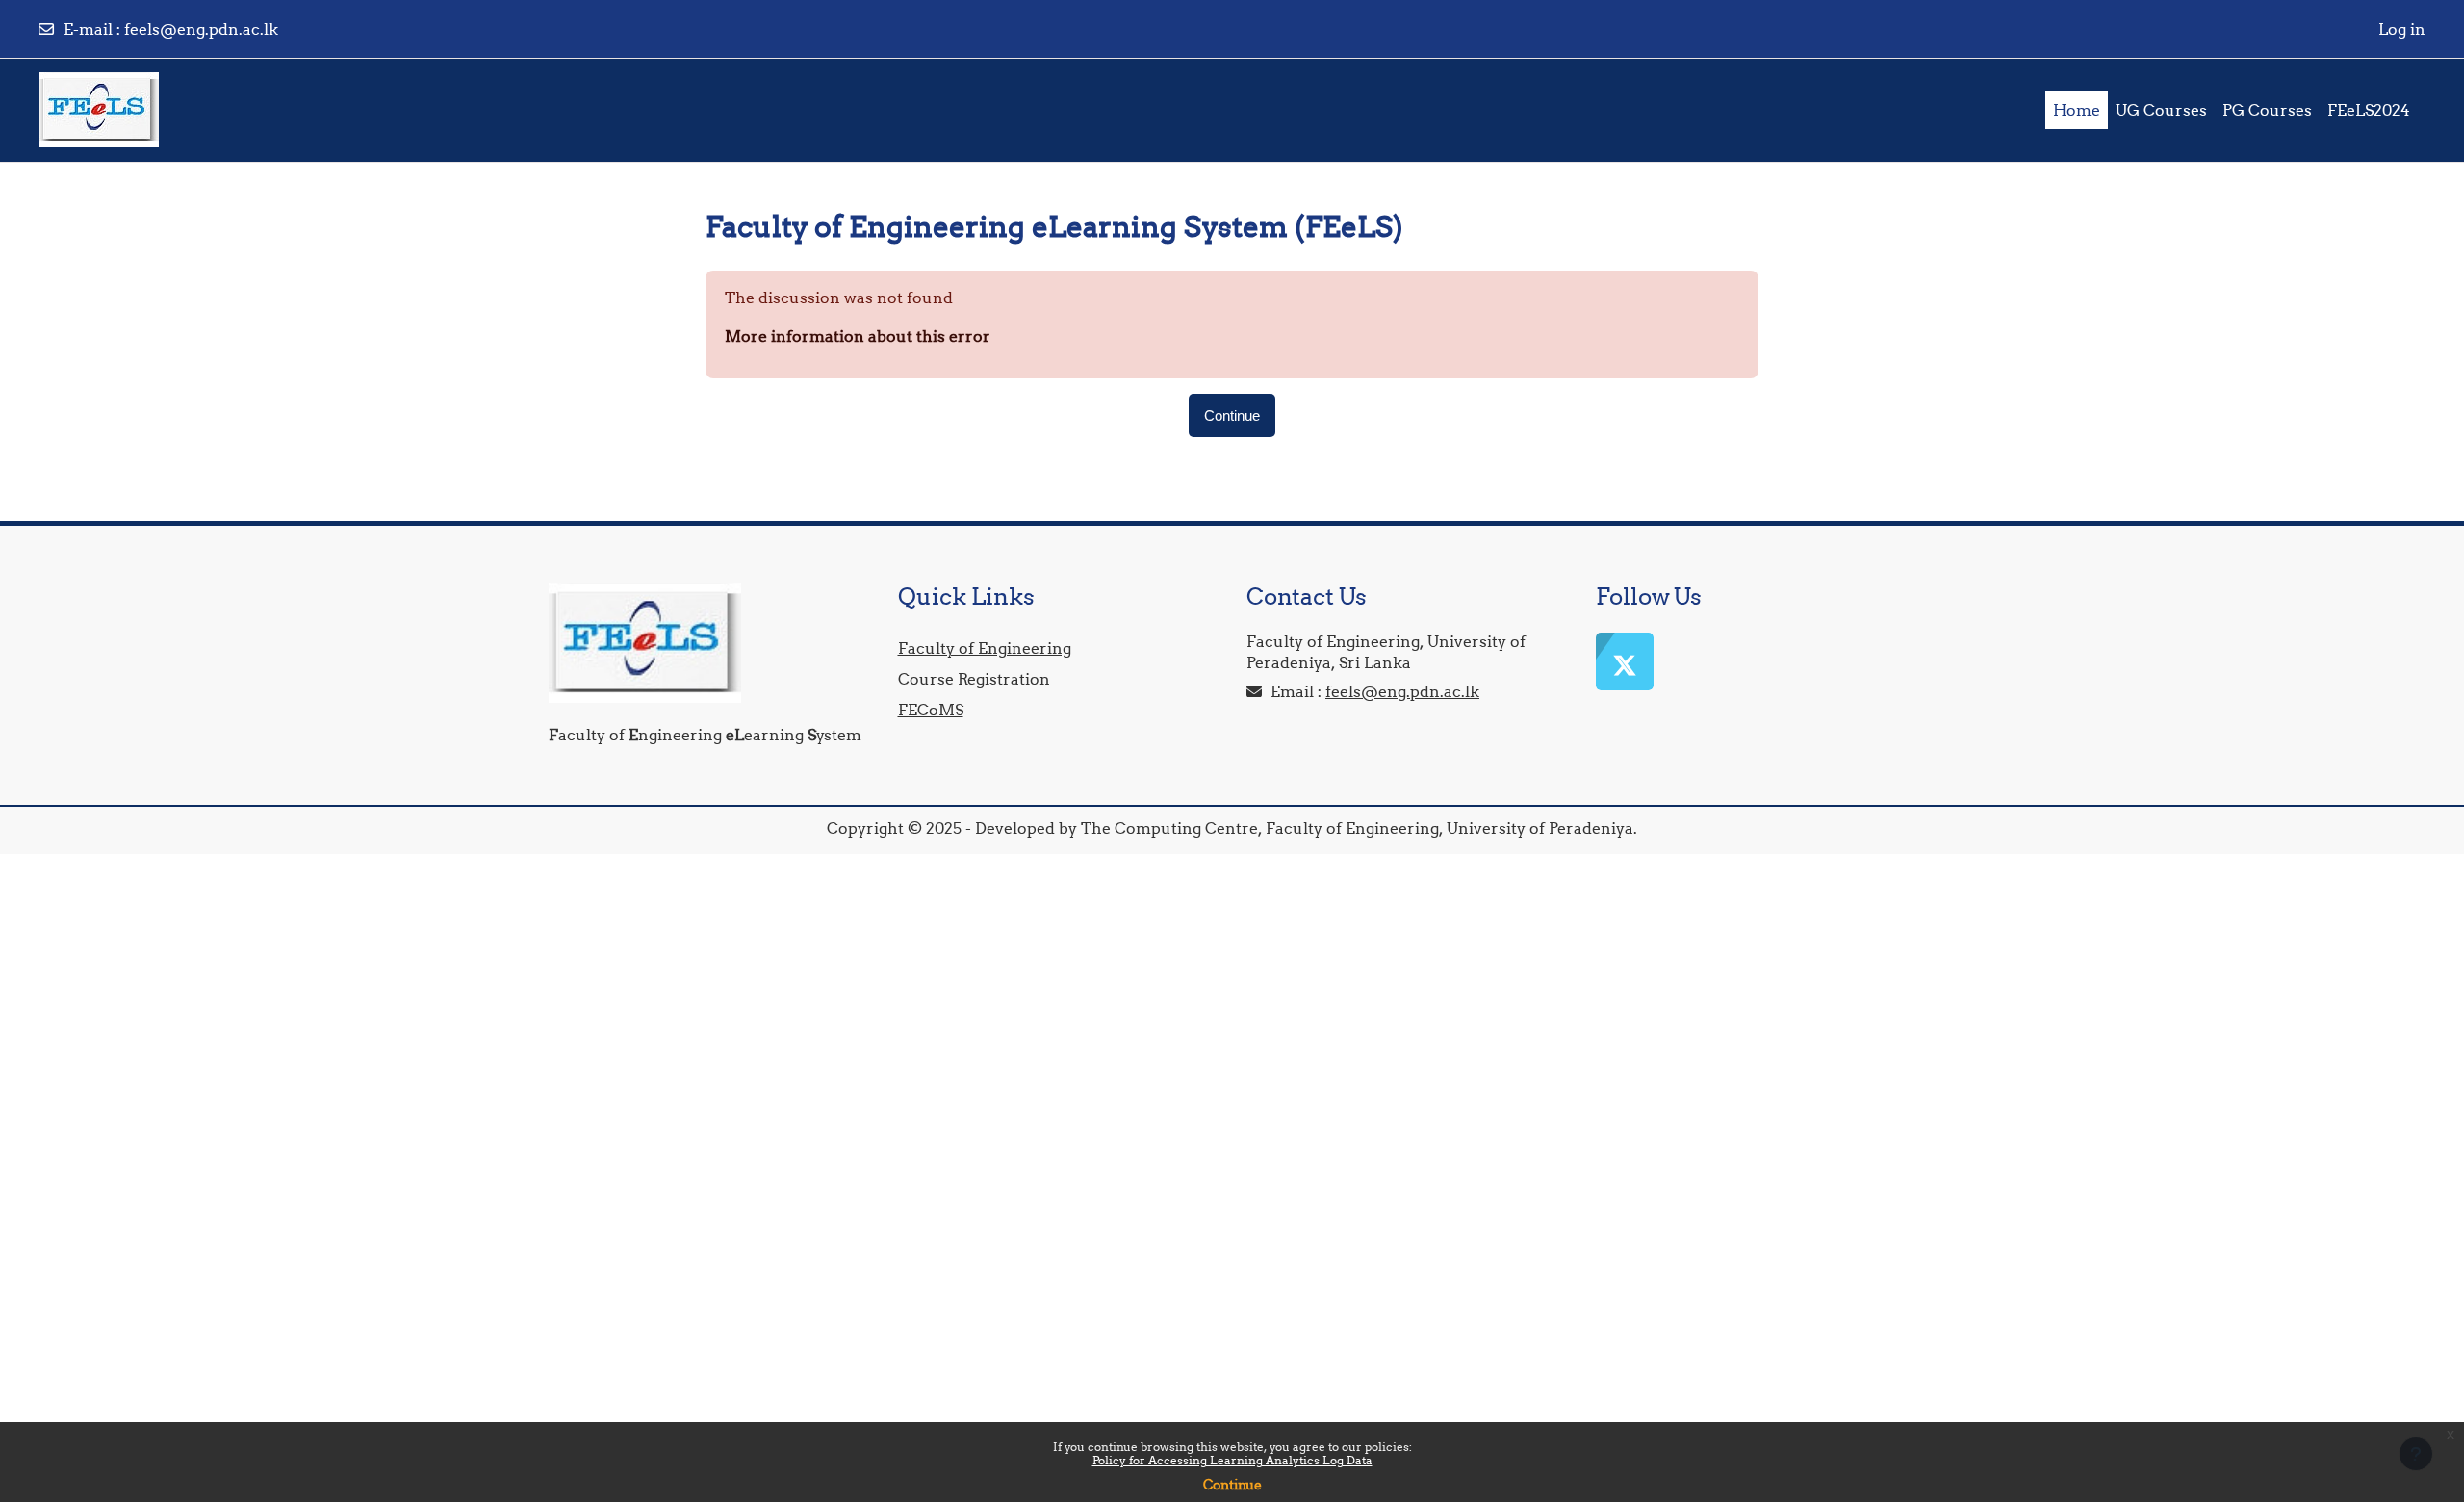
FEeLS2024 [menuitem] (2369, 110)
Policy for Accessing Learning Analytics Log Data (1232, 1460)
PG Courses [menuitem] (2267, 110)
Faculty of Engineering (985, 648)
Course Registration (974, 679)
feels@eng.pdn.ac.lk (201, 29)
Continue (1232, 1485)
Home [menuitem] (2077, 110)
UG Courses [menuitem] (2161, 110)
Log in (2402, 29)
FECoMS (931, 710)
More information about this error (858, 336)
